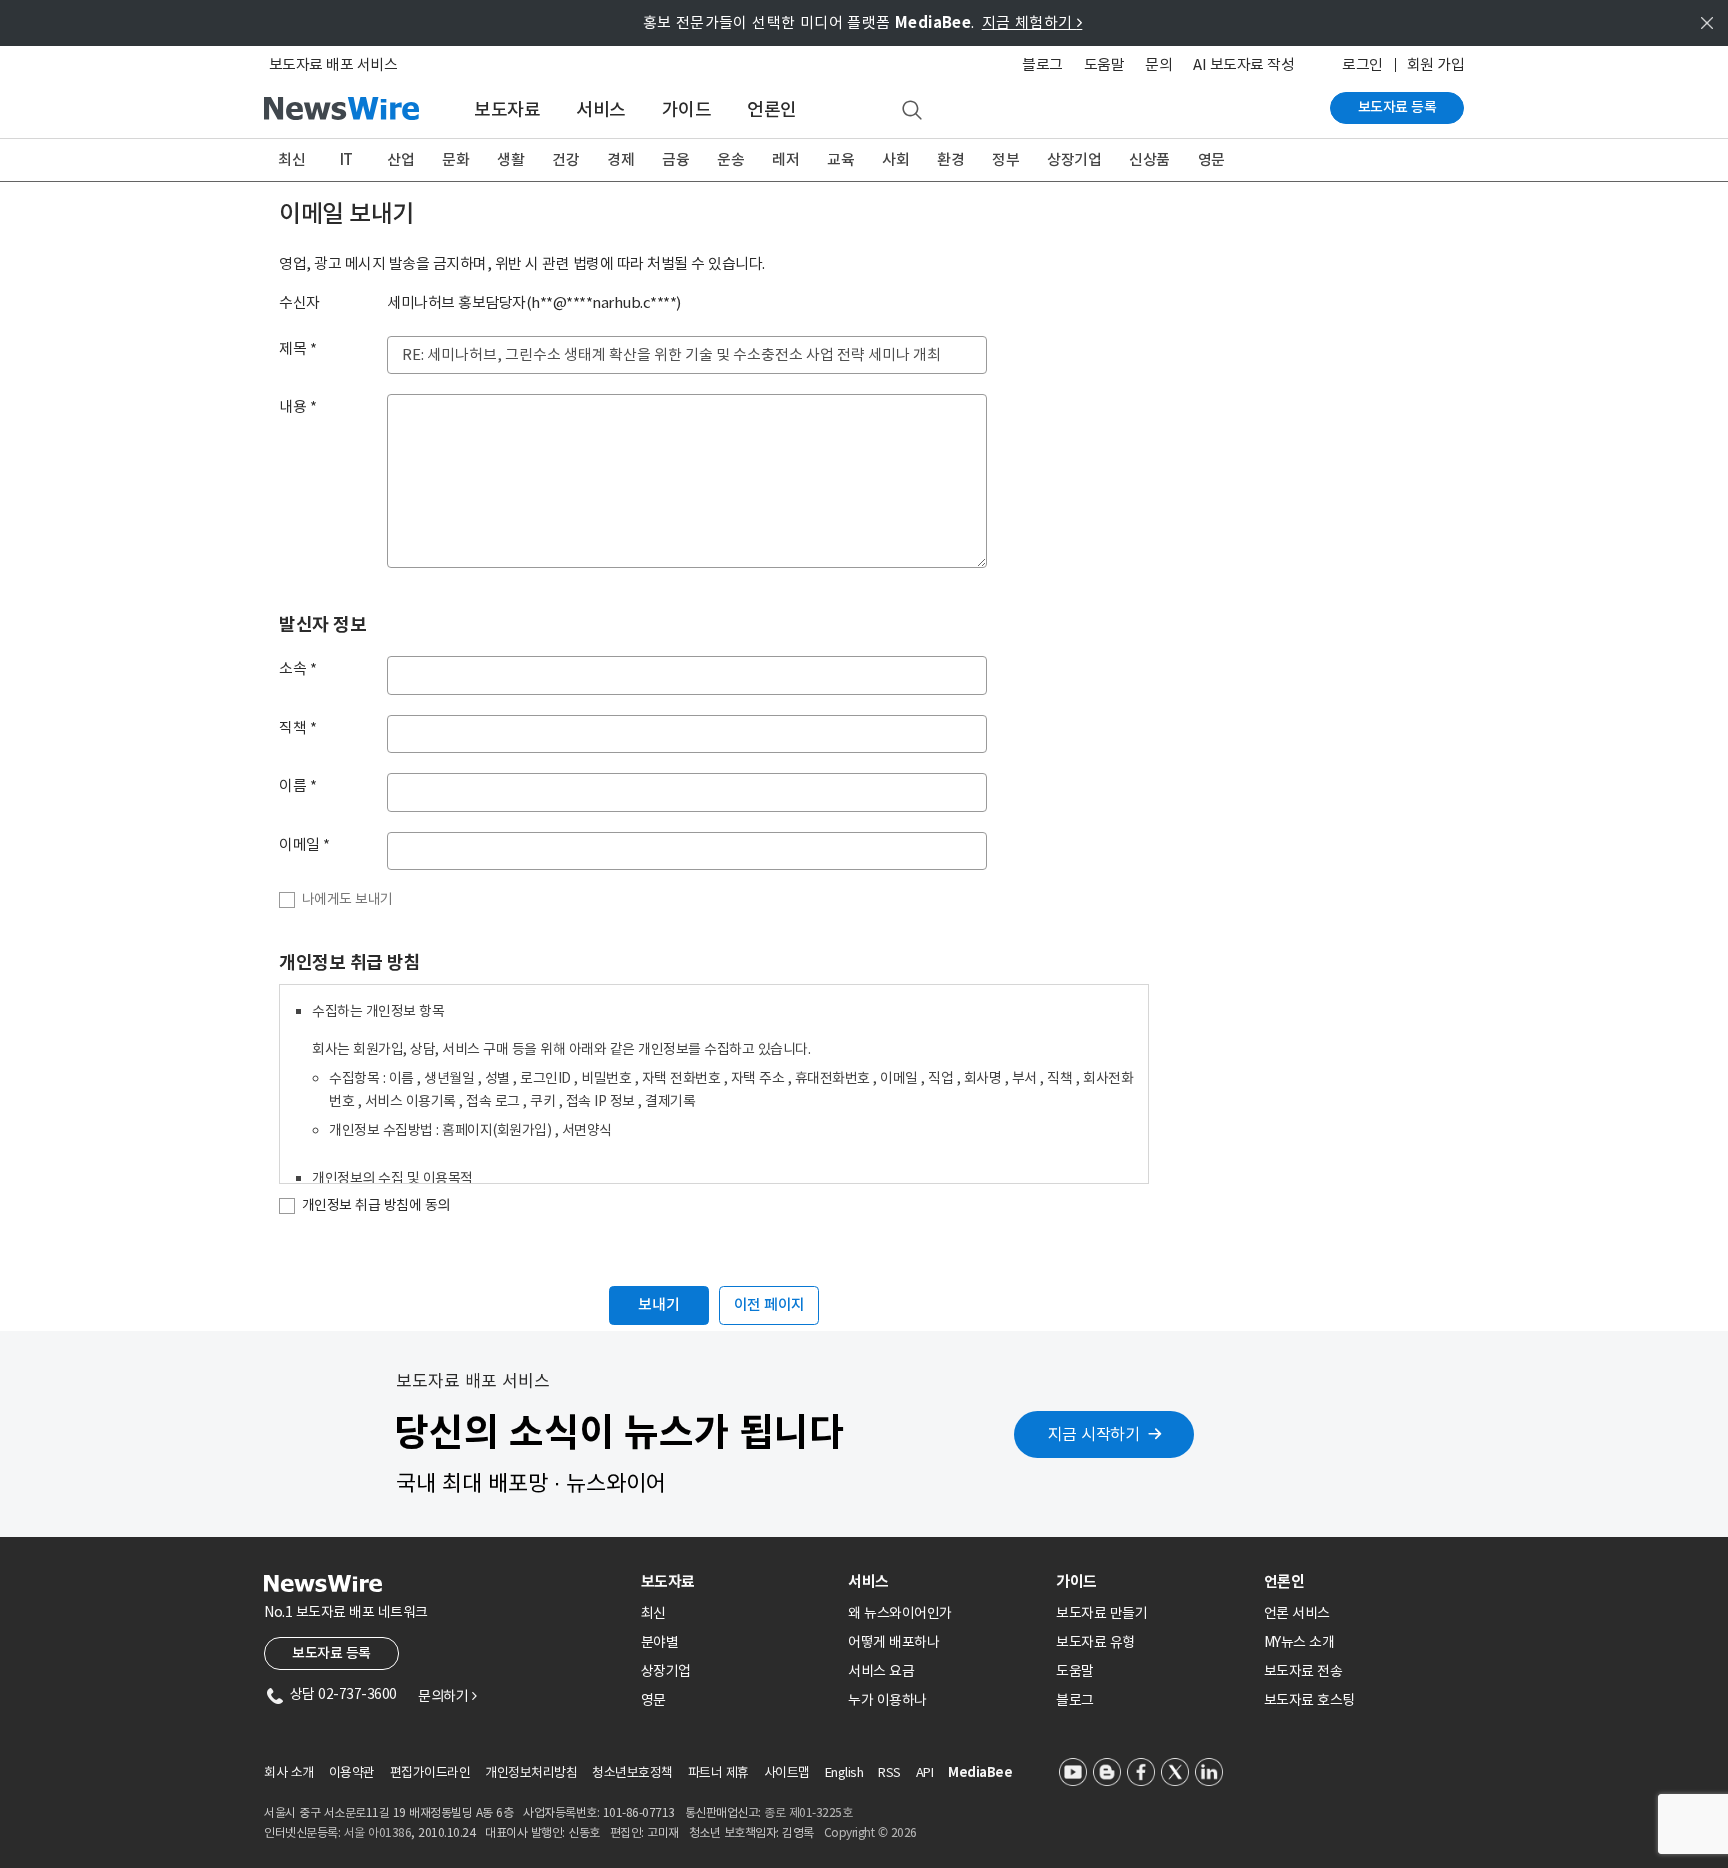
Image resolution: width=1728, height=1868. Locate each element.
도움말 (1104, 64)
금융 (675, 159)
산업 (400, 159)
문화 (455, 159)
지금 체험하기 (1032, 22)
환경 (950, 159)
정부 (1005, 159)
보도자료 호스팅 (1309, 1700)
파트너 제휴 (718, 1772)
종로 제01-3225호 (808, 1812)
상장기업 (1074, 159)
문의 (1158, 64)
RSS (889, 1772)
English (844, 1772)
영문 (1211, 159)
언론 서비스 (1297, 1613)
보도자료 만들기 (1101, 1613)
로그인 (1362, 64)
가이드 (687, 109)
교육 (840, 159)
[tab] (737, 1581)
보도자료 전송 (1303, 1671)
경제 (620, 159)
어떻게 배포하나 (893, 1642)
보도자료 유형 (1095, 1642)
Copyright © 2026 (870, 1832)
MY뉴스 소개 (1299, 1642)
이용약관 (352, 1772)
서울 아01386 (378, 1832)
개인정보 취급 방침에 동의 (376, 1205)
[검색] (912, 111)
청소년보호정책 (632, 1772)
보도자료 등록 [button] (331, 1653)
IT (346, 159)
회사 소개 (289, 1772)
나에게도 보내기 (347, 899)
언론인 (772, 109)
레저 (785, 159)
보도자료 (507, 109)
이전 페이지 (769, 1304)
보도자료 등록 (1397, 107)
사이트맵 (787, 1772)
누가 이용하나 (887, 1700)
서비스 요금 (881, 1671)
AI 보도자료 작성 (1243, 64)
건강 (565, 159)
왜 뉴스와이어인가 (900, 1613)
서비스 (601, 109)
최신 (291, 159)
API (925, 1772)
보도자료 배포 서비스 (333, 64)
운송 (730, 159)
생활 (510, 159)
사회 (895, 159)
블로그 (1042, 64)
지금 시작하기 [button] (1094, 1434)
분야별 (660, 1642)
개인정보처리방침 (531, 1772)
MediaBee (980, 1772)
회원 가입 (1436, 64)
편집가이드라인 (430, 1772)
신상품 (1149, 159)
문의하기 (447, 1696)
